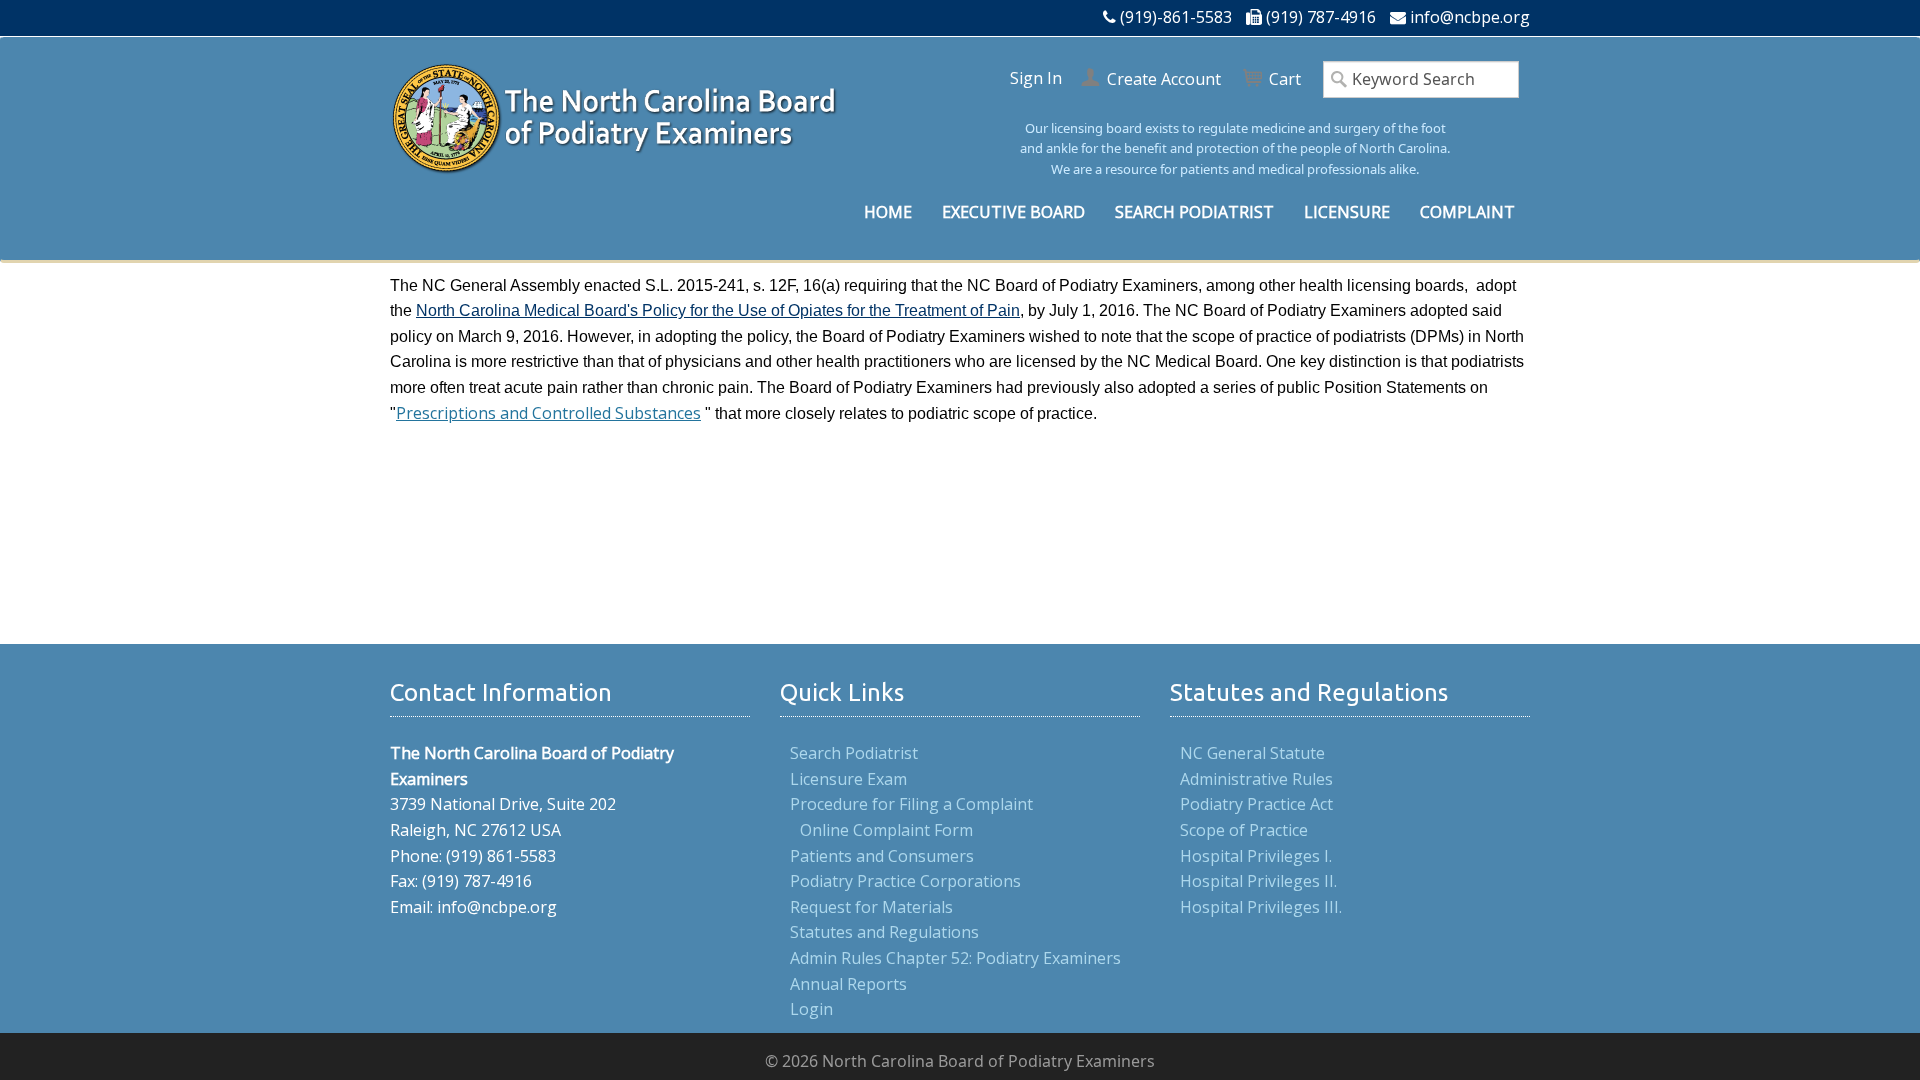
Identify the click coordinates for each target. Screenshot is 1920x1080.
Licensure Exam (848, 779)
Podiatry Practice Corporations (905, 881)
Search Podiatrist (1194, 212)
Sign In (1036, 78)
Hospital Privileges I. (1256, 856)
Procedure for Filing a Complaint (911, 804)
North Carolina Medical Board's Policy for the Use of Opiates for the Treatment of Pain (718, 310)
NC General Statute (1252, 753)
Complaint (1467, 212)
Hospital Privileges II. (1258, 881)
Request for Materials (871, 907)
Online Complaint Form (886, 830)
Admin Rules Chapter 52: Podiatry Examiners (955, 958)
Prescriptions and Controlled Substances (548, 413)
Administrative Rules (1256, 779)
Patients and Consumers (882, 856)
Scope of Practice (1244, 830)
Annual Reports (848, 984)
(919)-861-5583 (1176, 17)
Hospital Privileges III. (1261, 907)
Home (888, 212)
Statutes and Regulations (884, 932)
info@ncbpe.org (1470, 17)
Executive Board (1013, 212)
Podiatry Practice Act (1256, 804)
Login (811, 1009)
